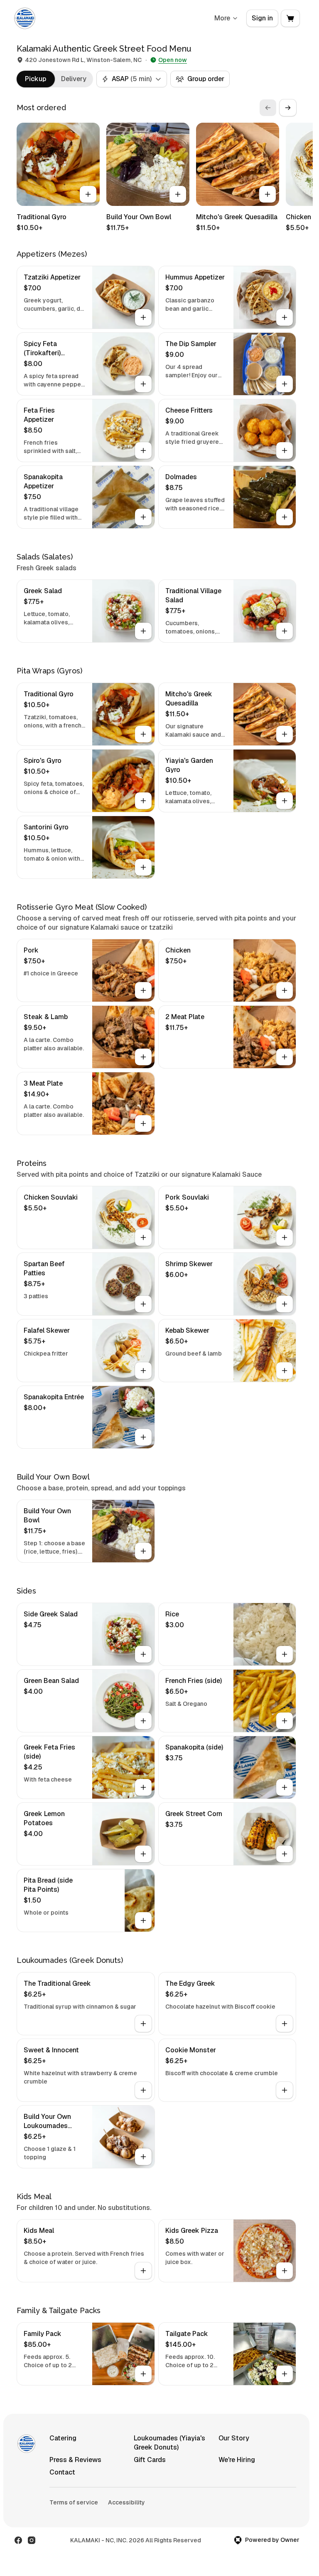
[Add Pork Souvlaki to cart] (285, 1237)
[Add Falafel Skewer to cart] (143, 1371)
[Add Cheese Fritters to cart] (285, 450)
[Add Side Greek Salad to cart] (143, 1654)
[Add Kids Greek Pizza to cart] (285, 2271)
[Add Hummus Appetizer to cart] (285, 317)
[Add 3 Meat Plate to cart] (143, 1123)
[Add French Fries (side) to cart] (285, 1721)
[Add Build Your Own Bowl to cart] (178, 194)
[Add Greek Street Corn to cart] (285, 1854)
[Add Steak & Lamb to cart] (143, 1057)
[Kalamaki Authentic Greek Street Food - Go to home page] (25, 18)
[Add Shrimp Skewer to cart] (285, 1304)
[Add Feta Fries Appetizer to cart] (143, 450)
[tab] (36, 79)
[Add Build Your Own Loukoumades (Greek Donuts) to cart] (143, 2157)
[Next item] (288, 108)
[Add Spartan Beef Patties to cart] (143, 1304)
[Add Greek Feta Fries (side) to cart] (143, 1787)
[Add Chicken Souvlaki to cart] (143, 1237)
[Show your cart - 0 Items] (290, 18)
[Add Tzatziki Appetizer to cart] (143, 317)
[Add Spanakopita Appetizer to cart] (143, 517)
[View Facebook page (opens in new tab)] (18, 2540)
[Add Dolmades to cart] (285, 517)
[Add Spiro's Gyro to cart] (143, 801)
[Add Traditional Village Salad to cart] (285, 631)
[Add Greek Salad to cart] (143, 631)
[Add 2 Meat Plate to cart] (285, 1057)
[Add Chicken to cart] (285, 990)
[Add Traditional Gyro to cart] (88, 194)
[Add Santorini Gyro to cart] (143, 867)
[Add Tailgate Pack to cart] (285, 2374)
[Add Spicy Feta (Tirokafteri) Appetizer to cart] (143, 384)
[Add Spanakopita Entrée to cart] (143, 1437)
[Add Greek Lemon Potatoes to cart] (143, 1854)
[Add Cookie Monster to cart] (285, 2090)
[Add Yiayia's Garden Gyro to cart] (285, 801)
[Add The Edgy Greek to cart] (285, 2024)
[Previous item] (268, 108)
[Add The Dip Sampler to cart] (285, 384)
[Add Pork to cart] (143, 990)
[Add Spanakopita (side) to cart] (285, 1787)
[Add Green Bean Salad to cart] (143, 1721)
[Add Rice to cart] (285, 1654)
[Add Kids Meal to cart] (143, 2271)
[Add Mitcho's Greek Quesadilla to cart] (267, 194)
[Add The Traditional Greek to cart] (143, 2024)
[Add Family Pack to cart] (143, 2374)
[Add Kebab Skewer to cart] (285, 1371)
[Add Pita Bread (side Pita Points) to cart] (143, 1920)
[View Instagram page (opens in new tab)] (32, 2540)
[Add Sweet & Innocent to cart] (143, 2090)
